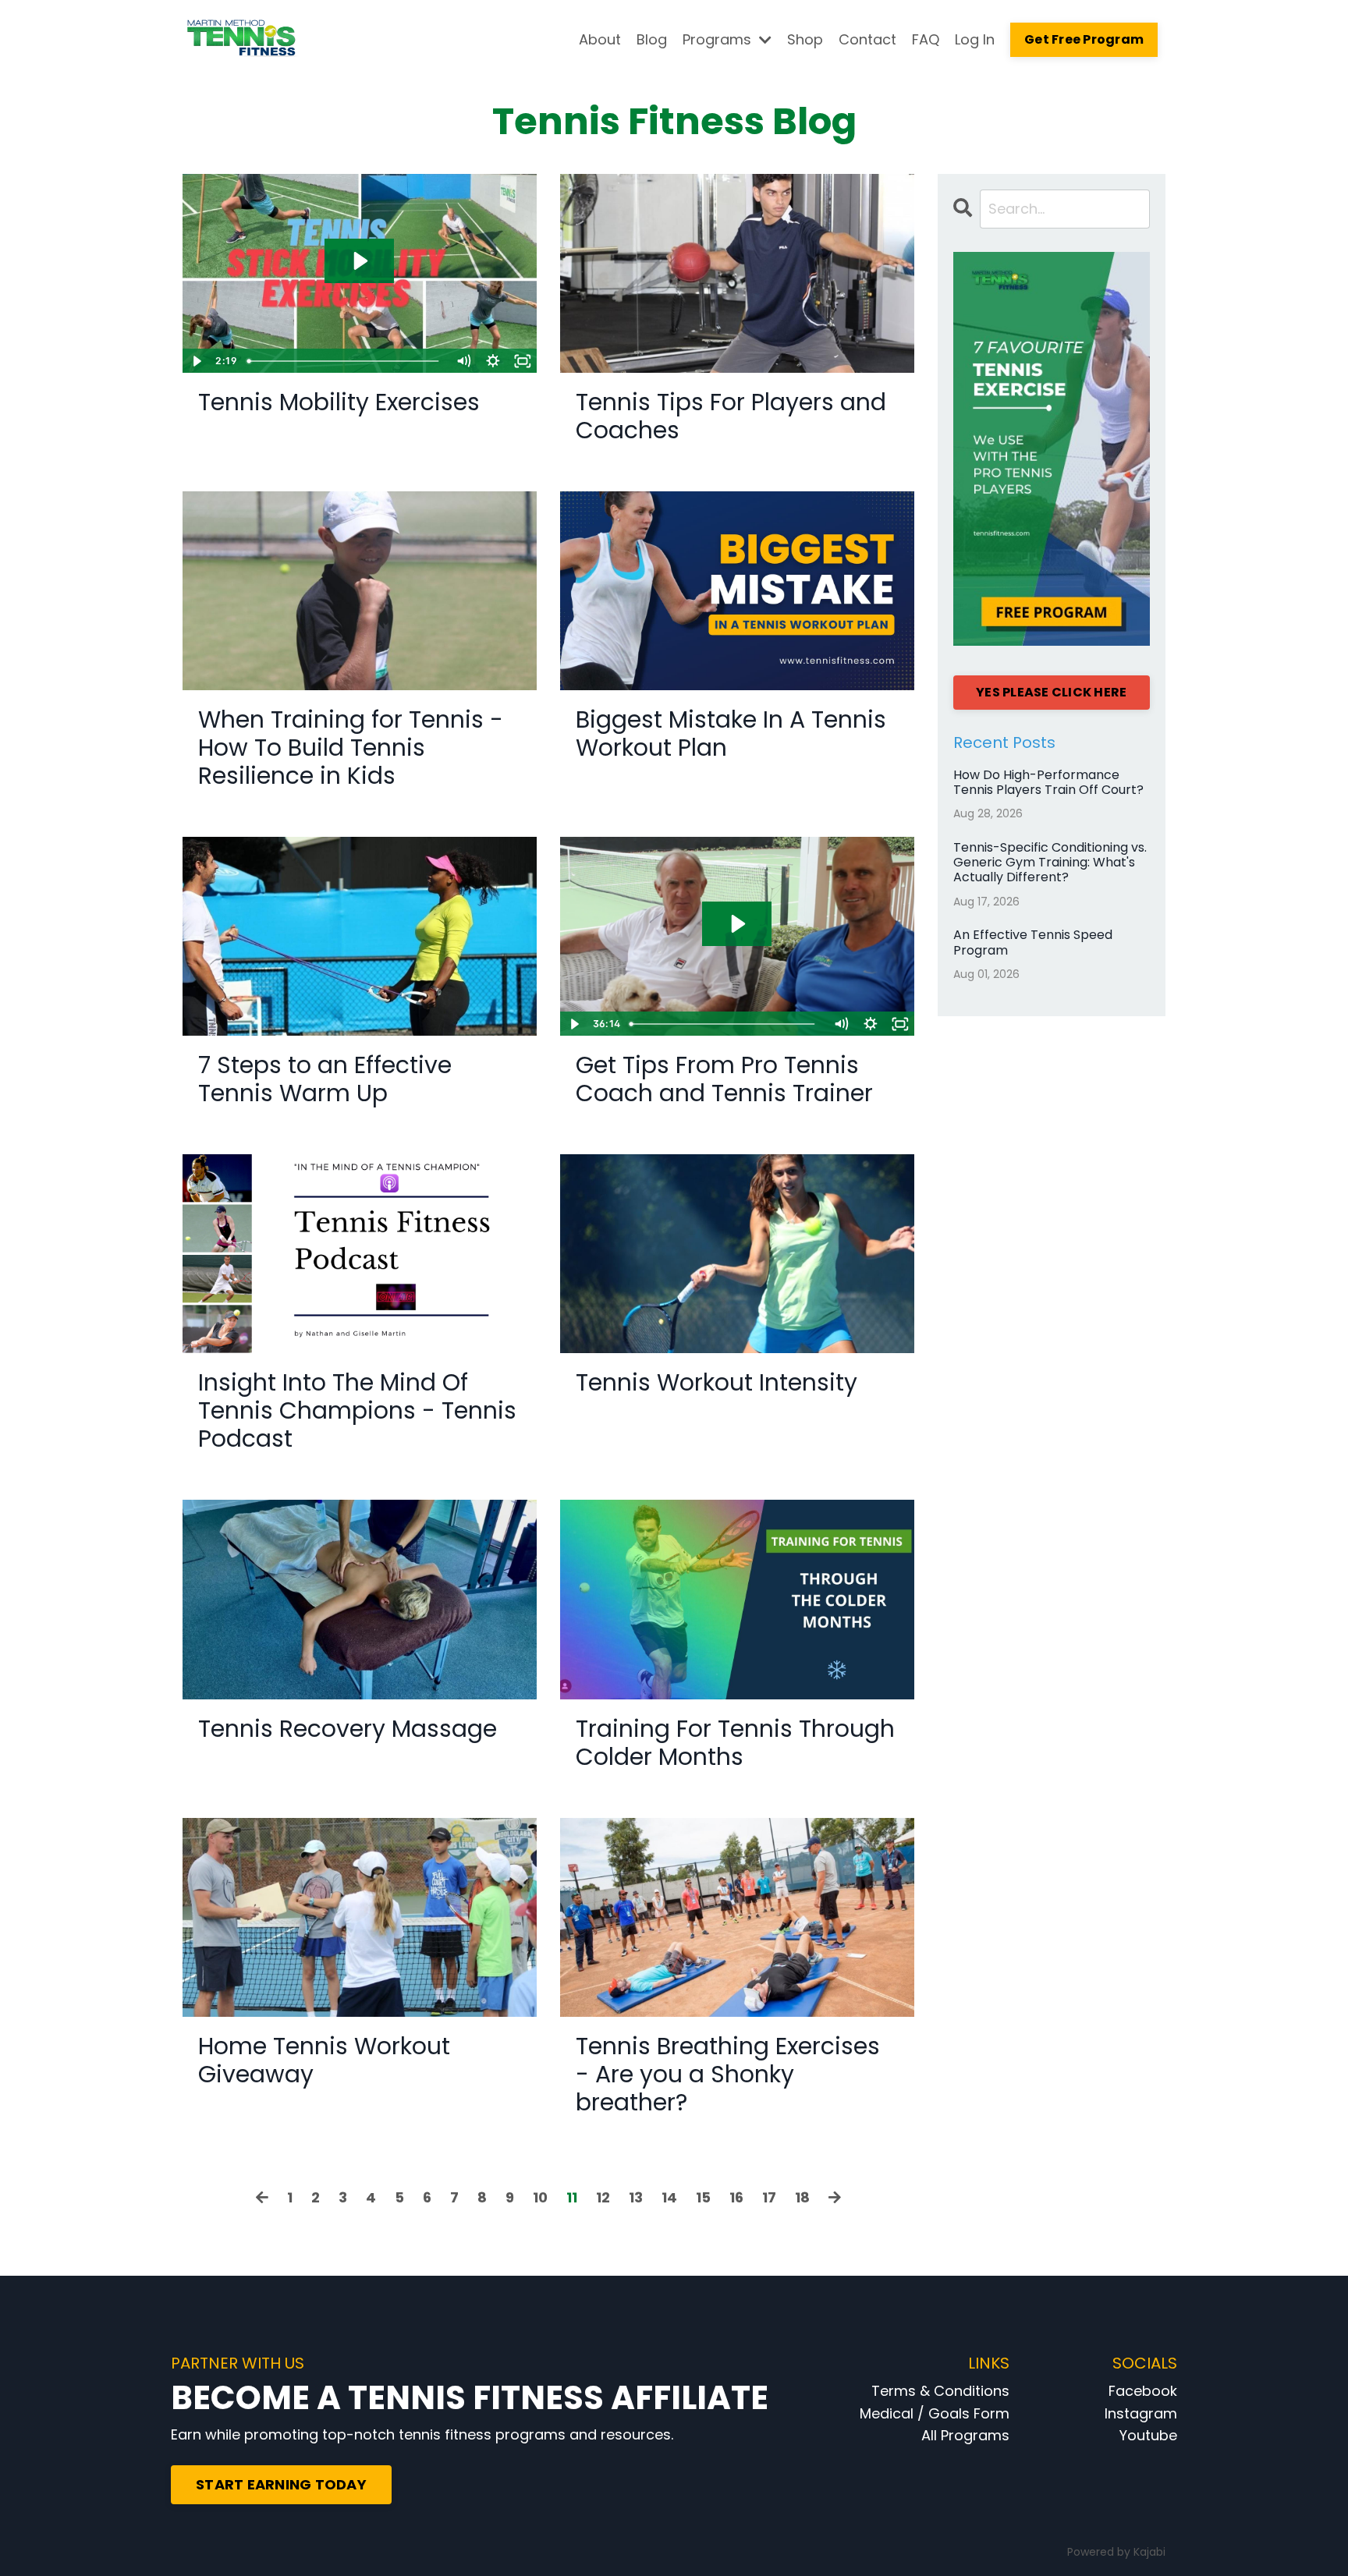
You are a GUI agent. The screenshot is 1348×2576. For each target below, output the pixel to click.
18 (802, 2197)
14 (669, 2197)
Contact (867, 39)
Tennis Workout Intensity (717, 1383)
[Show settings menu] (493, 361)
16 (736, 2197)
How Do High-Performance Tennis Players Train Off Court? (1048, 782)
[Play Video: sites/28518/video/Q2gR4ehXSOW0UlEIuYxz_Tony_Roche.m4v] (737, 924)
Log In (975, 39)
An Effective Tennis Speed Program (1033, 942)
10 (540, 2197)
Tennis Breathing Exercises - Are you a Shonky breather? (728, 2075)
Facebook (1143, 2391)
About (600, 39)
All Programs (965, 2435)
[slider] (345, 361)
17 (769, 2197)
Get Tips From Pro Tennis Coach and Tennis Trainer (724, 1079)
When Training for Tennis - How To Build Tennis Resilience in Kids (351, 748)
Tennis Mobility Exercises (339, 402)
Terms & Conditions (940, 2391)
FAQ (926, 39)
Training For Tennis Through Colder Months (735, 1743)
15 (703, 2197)
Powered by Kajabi (1116, 2552)
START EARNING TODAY (281, 2484)
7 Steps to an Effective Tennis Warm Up (325, 1079)
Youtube (1148, 2435)
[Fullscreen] (523, 361)
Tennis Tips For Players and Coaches (731, 416)
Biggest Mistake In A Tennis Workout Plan (731, 734)
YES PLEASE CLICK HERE (1051, 692)
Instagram (1141, 2413)
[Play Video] (197, 361)
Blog (652, 39)
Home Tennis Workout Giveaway (324, 2060)
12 (603, 2197)
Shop (805, 39)
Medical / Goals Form (935, 2413)
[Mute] (463, 361)
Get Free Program (1084, 39)
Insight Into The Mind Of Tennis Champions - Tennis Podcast (357, 1411)
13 (636, 2197)
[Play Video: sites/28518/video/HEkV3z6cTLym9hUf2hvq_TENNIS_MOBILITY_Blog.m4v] (359, 261)
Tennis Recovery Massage (348, 1729)
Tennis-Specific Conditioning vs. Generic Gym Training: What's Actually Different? (1050, 863)
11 (572, 2197)
